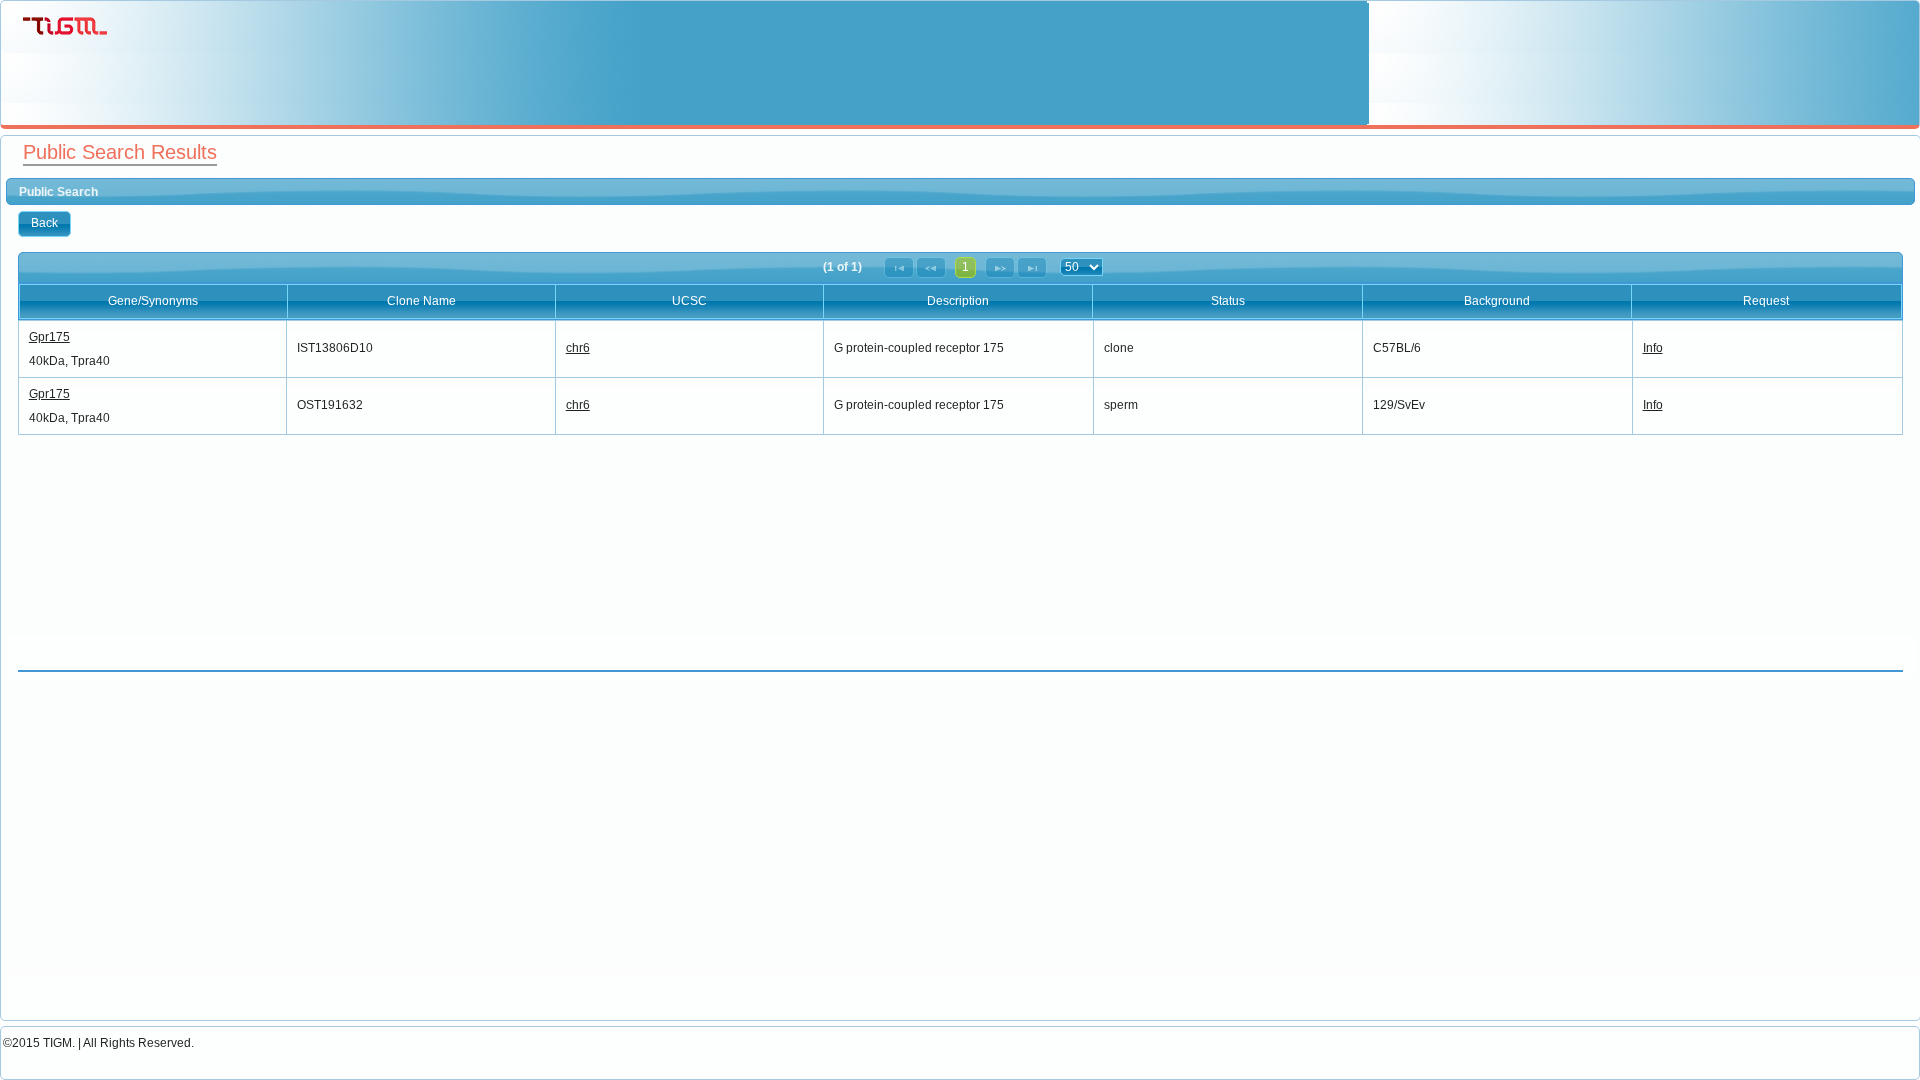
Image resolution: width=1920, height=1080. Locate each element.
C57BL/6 (1397, 348)
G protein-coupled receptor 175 (919, 348)
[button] (44, 224)
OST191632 (330, 405)
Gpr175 (49, 337)
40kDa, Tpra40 (69, 361)
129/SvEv (1399, 405)
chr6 (578, 348)
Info (1653, 348)
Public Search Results (120, 152)
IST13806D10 (335, 348)
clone (1119, 348)
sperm (1121, 405)
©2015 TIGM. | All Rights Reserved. (98, 1043)
